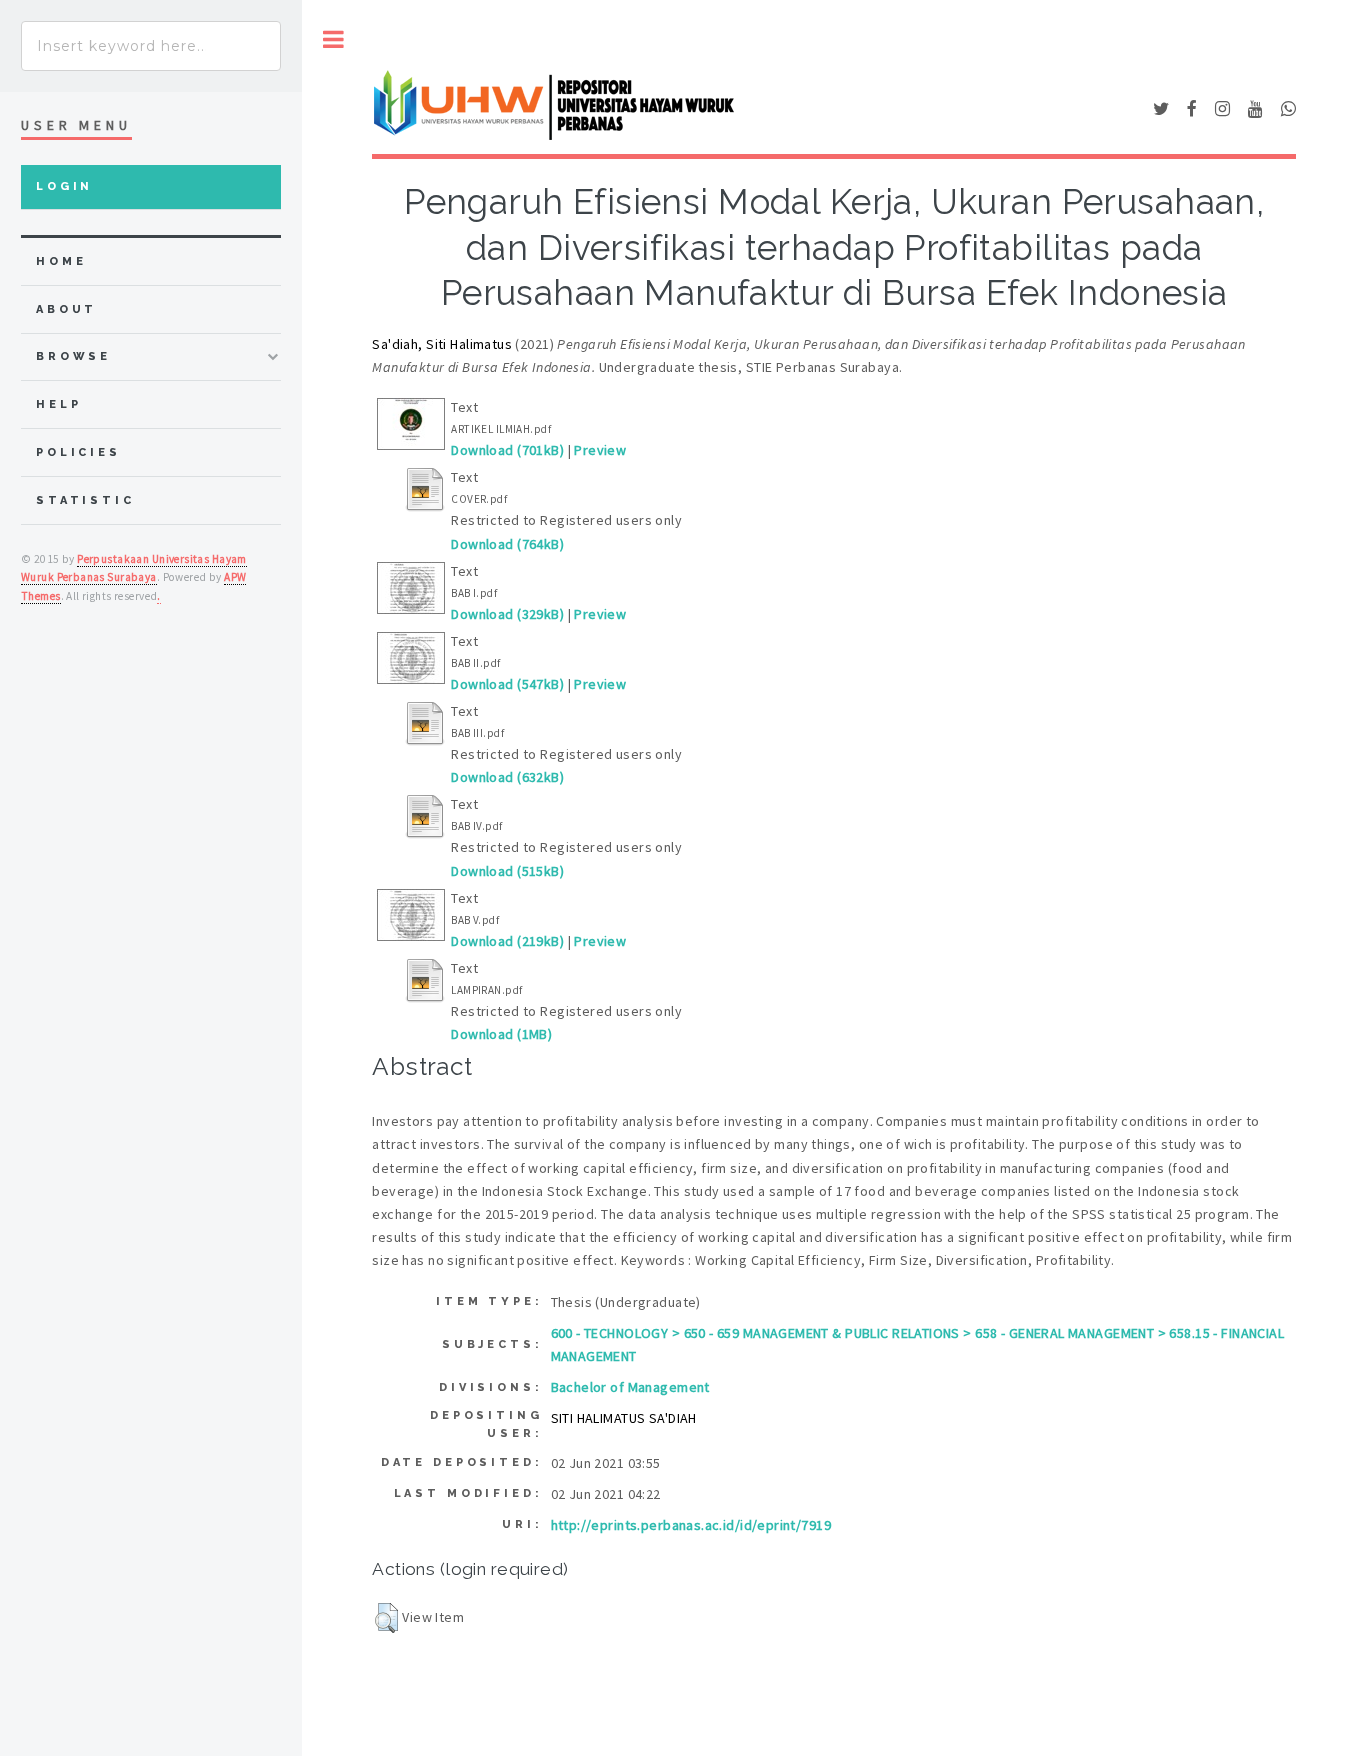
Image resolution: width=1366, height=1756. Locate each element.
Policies (78, 452)
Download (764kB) (507, 544)
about (66, 309)
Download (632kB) (507, 777)
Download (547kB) (507, 684)
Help (58, 404)
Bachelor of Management (630, 1387)
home (61, 261)
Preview (600, 450)
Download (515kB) (507, 871)
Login (64, 186)
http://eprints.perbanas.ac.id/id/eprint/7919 (691, 1525)
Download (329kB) (507, 614)
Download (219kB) (507, 941)
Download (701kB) (507, 450)
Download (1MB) (501, 1034)
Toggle (333, 39)
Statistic (85, 500)
